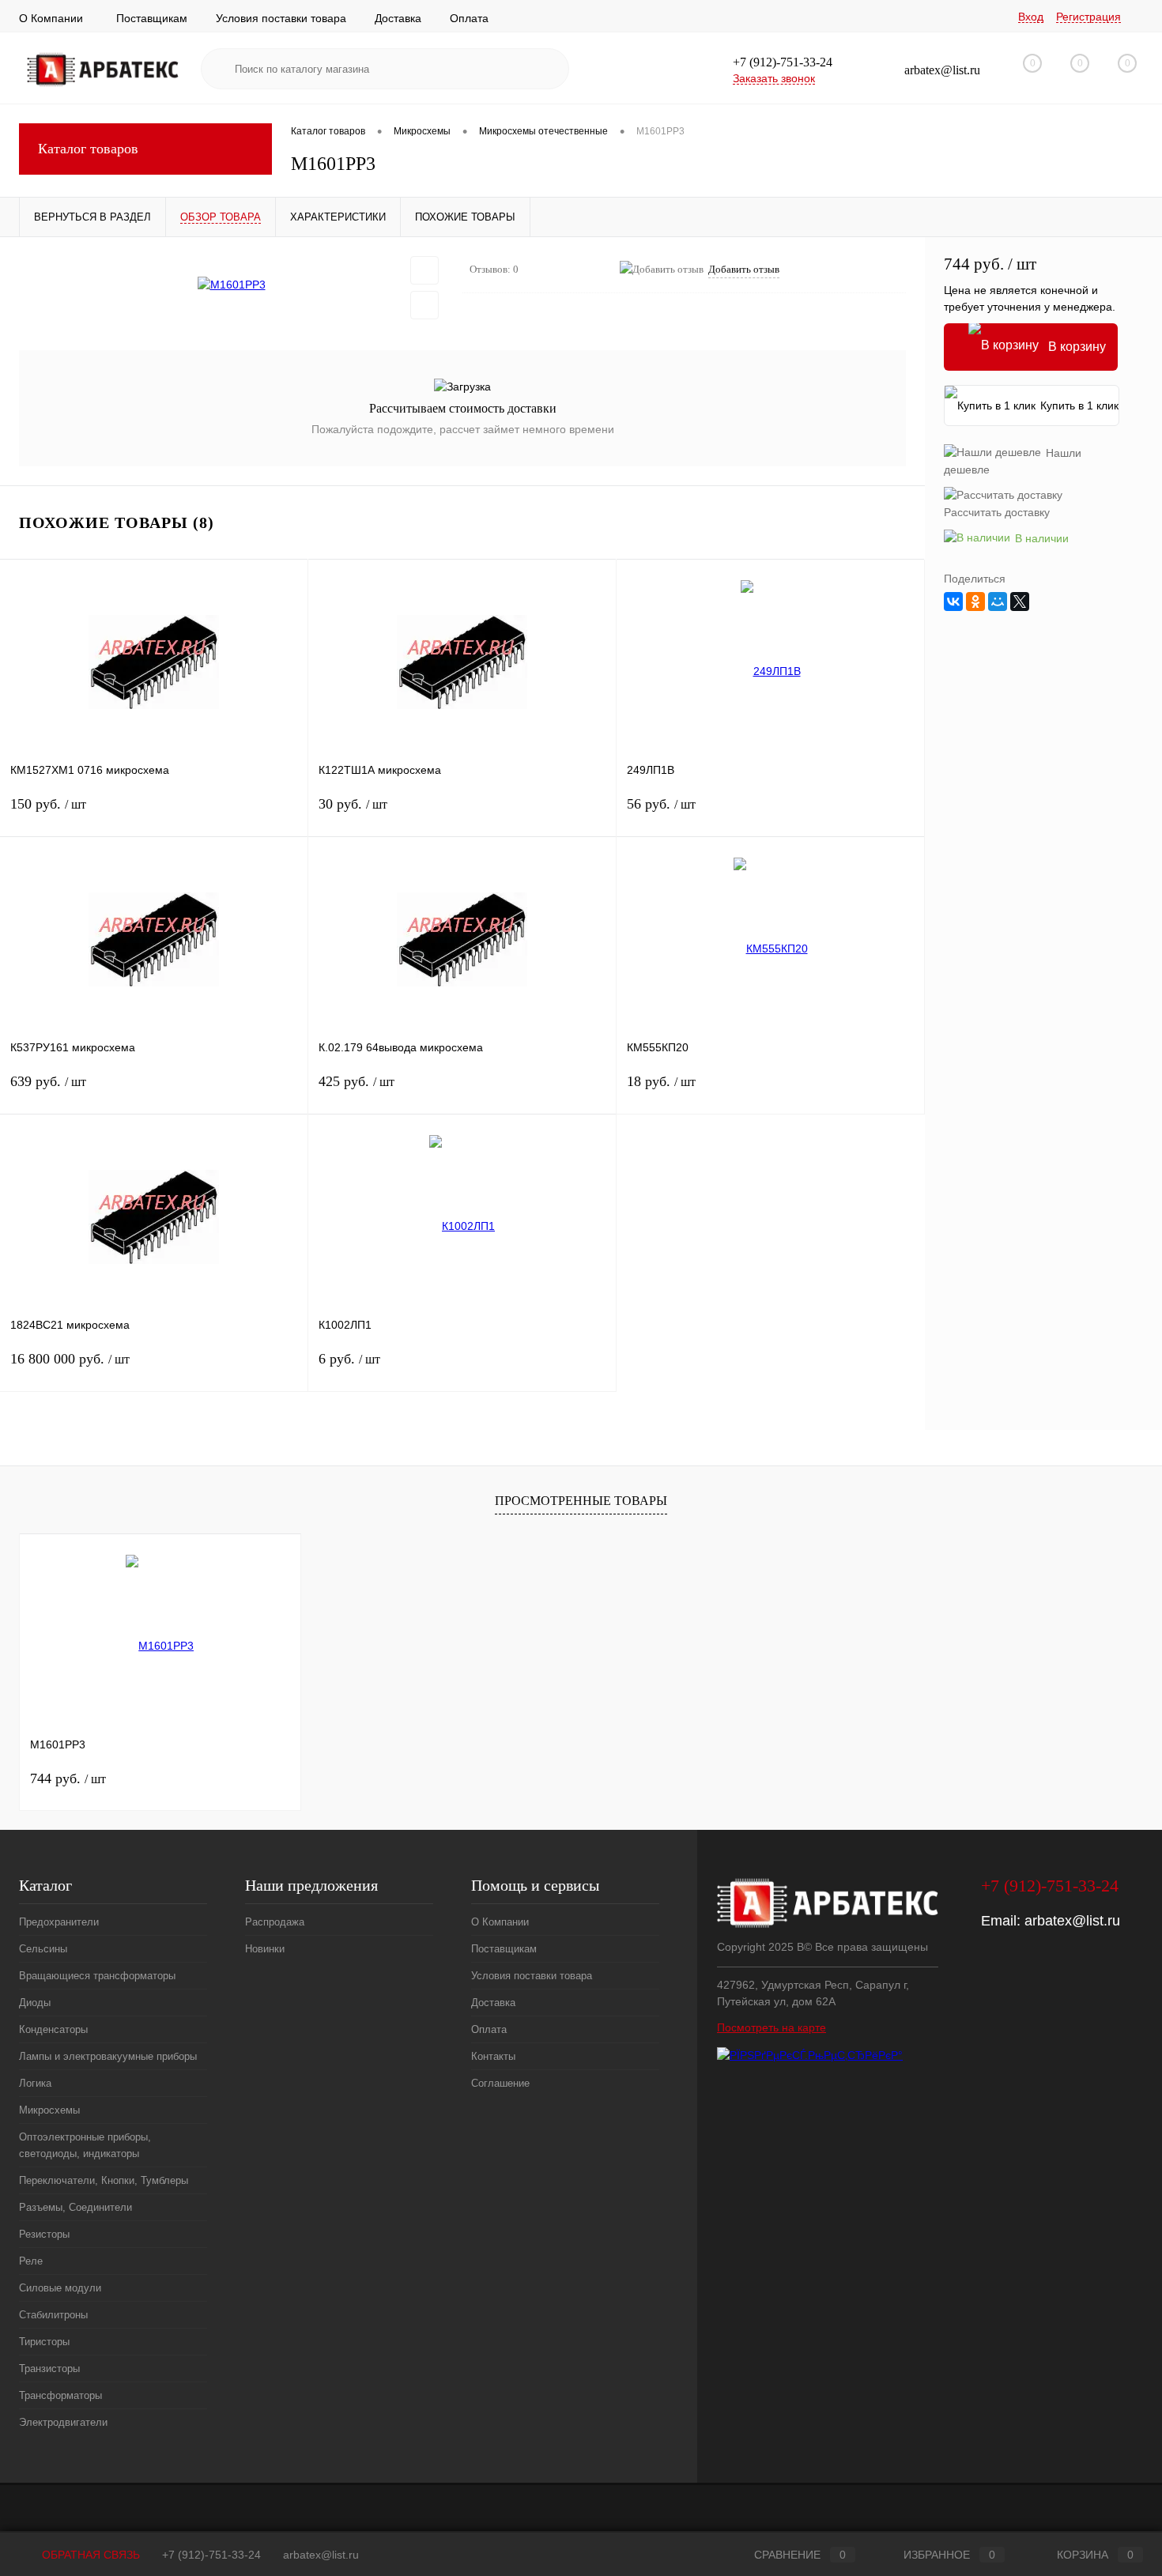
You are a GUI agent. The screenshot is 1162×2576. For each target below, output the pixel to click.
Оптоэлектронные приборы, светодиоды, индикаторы (85, 2145)
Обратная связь (89, 2555)
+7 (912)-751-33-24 (211, 2555)
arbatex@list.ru (1072, 1921)
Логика (35, 2083)
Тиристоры (44, 2342)
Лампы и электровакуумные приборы (108, 2056)
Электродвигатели (63, 2422)
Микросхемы (49, 2110)
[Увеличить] (231, 285)
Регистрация (1088, 17)
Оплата (469, 18)
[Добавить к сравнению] (424, 305)
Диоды (35, 2003)
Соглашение (500, 2083)
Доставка (398, 18)
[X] (1020, 602)
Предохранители (59, 1922)
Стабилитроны (53, 2315)
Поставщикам (152, 18)
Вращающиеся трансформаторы (97, 1976)
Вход (1031, 17)
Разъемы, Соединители (75, 2207)
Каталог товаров (88, 149)
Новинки (265, 1949)
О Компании (51, 18)
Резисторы (44, 2234)
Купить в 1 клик (1079, 405)
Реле (31, 2261)
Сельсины (43, 1949)
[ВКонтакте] (953, 602)
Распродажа (275, 1922)
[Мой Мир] (998, 602)
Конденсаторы (53, 2029)
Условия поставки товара (281, 18)
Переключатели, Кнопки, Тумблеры (104, 2180)
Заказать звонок (774, 78)
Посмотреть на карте (772, 2027)
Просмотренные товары (581, 1501)
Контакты (493, 2056)
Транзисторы (49, 2369)
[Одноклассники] (975, 602)
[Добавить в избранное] (424, 270)
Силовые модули (60, 2288)
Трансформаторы (60, 2395)
